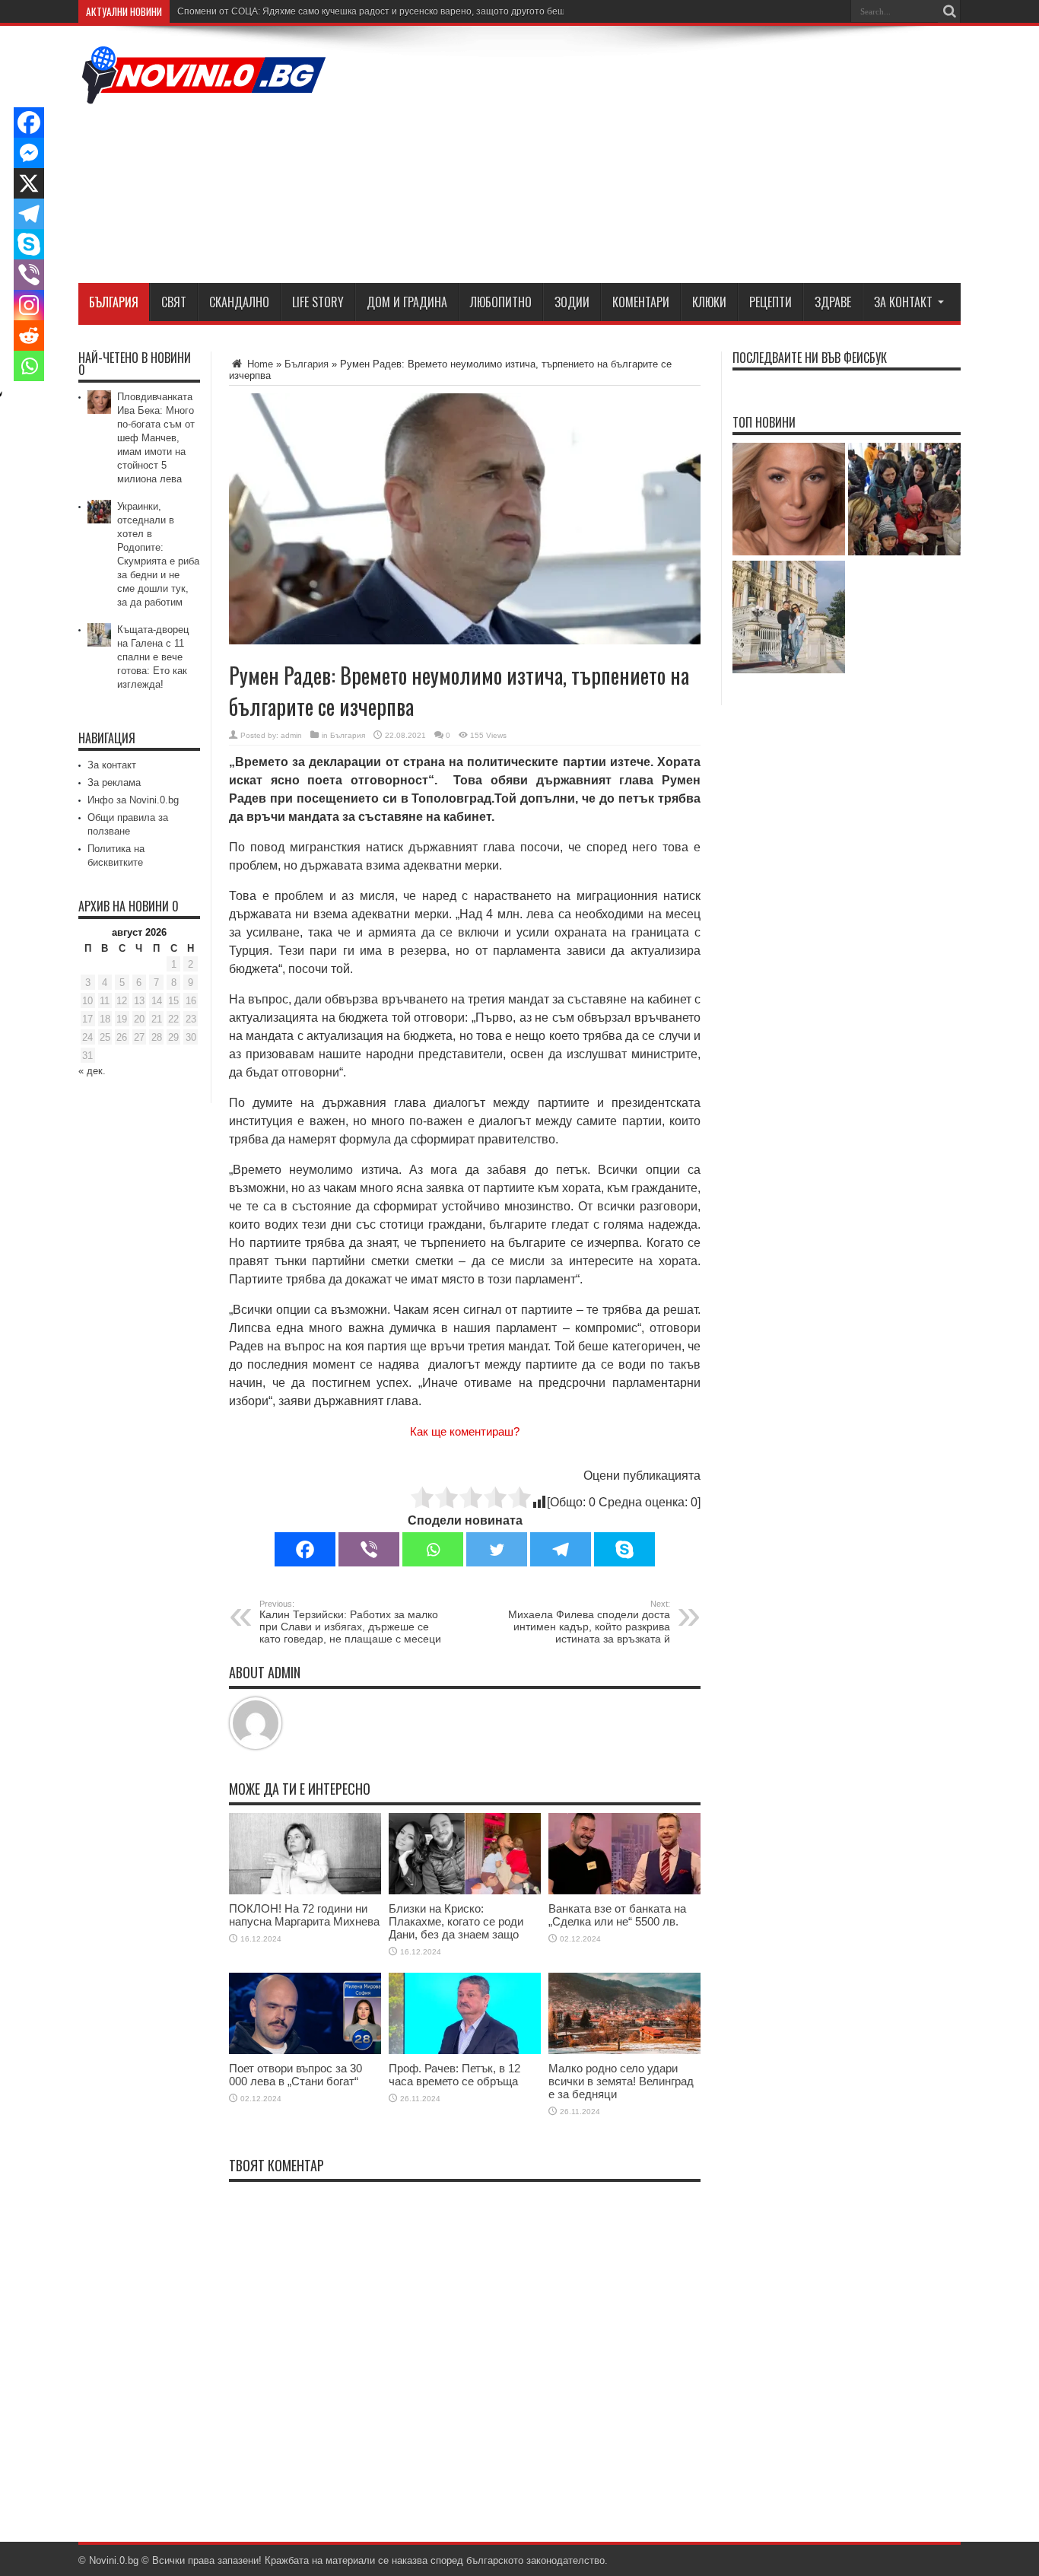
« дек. (92, 1071)
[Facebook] (305, 1549)
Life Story (318, 302)
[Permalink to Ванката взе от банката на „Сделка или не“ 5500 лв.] (624, 1891)
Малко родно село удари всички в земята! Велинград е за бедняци (621, 2081)
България (114, 302)
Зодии (572, 302)
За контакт (903, 302)
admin (291, 735)
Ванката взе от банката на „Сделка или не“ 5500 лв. (617, 1915)
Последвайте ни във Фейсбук (810, 358)
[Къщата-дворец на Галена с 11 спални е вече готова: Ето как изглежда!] (789, 618)
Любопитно (501, 302)
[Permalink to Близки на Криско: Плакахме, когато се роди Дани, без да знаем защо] (465, 1891)
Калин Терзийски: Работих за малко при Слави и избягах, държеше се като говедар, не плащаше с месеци (350, 1622)
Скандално (239, 302)
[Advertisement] (684, 157)
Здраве (833, 302)
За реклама (114, 782)
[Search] (949, 11)
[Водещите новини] (204, 94)
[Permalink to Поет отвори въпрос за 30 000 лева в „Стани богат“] (305, 2051)
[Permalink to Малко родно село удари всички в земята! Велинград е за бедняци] (624, 2051)
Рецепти (771, 302)
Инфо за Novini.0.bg (133, 800)
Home (259, 364)
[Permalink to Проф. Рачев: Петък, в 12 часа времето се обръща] (465, 2051)
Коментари (641, 302)
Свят (174, 302)
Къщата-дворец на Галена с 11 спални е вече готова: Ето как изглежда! (153, 657)
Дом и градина (407, 302)
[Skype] (624, 1549)
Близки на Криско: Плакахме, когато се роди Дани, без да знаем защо (456, 1921)
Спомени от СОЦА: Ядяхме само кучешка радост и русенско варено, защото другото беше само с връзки (405, 11)
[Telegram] (561, 1549)
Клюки (709, 302)
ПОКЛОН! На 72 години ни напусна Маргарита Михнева (304, 1915)
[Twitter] (497, 1549)
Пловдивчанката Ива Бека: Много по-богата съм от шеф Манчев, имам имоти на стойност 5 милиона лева (156, 438)
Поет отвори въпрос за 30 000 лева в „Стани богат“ (295, 2075)
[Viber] (369, 1549)
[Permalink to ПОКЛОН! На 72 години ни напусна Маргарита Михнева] (305, 1891)
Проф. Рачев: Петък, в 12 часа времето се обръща (454, 2075)
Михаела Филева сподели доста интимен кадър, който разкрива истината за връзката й (589, 1622)
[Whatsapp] (433, 1549)
